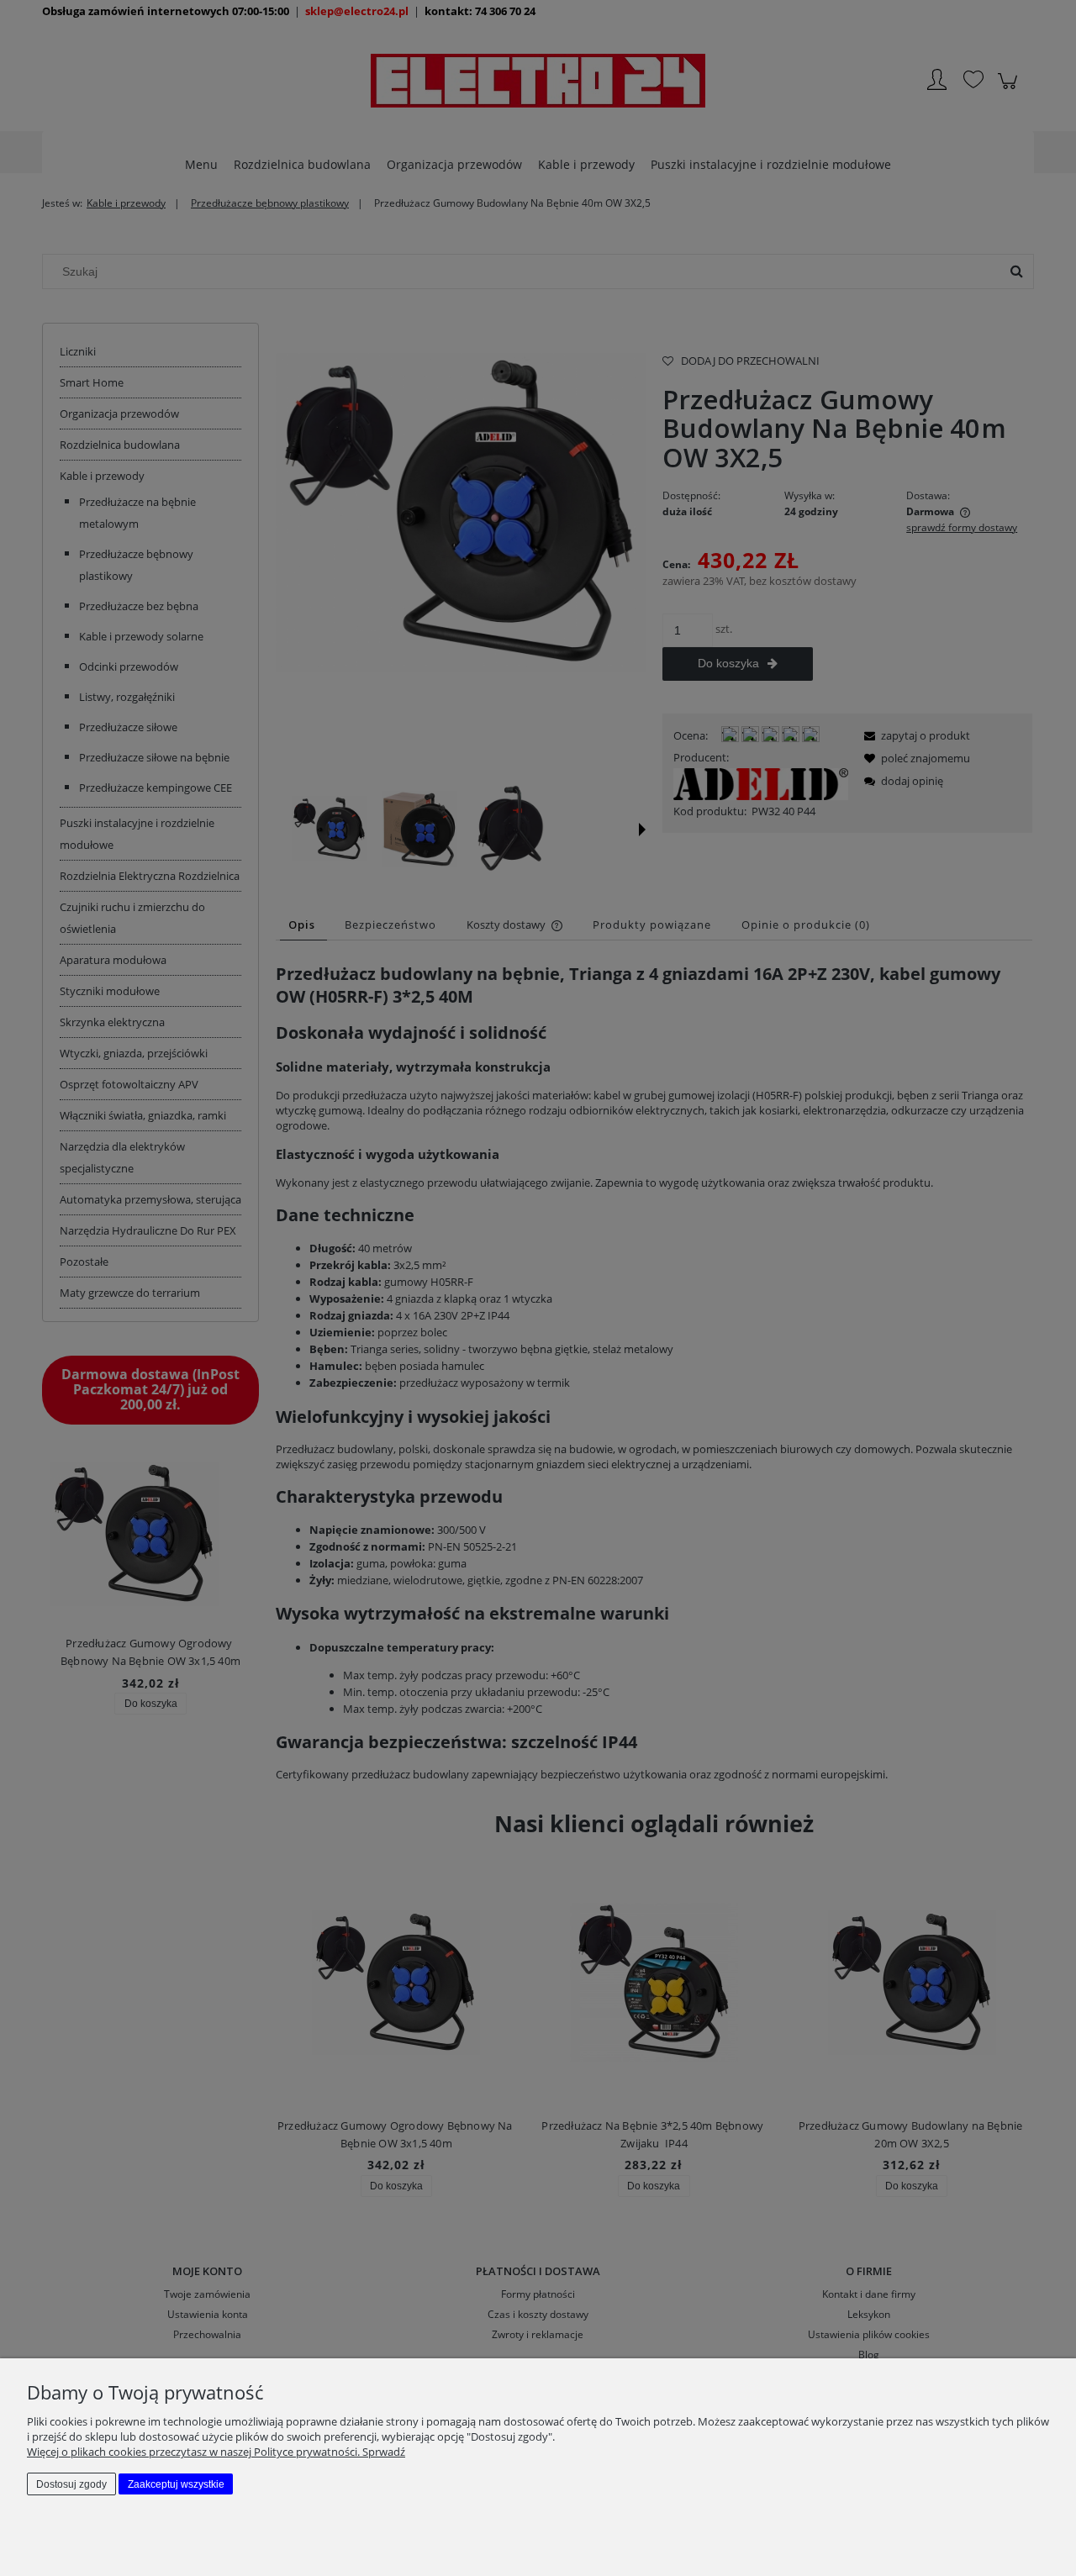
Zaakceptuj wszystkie (176, 2484)
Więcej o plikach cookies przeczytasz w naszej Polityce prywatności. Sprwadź (216, 2452)
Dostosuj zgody (71, 2484)
